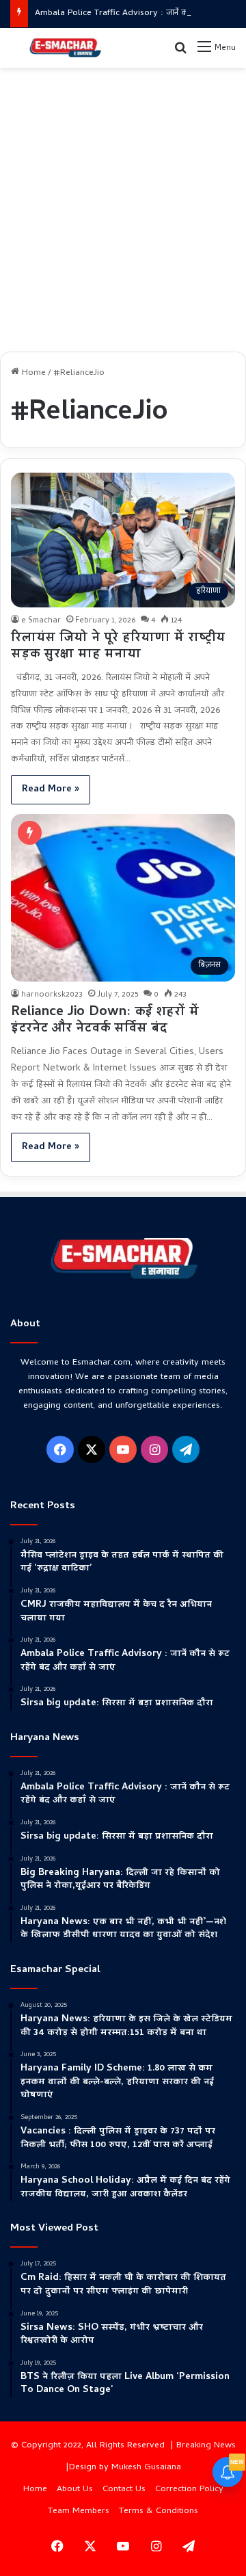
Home (32, 373)
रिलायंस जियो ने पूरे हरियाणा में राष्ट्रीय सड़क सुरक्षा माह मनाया (118, 647)
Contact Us (124, 2489)
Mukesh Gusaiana (146, 2468)
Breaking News (206, 2446)
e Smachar (41, 621)
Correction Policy (189, 2489)
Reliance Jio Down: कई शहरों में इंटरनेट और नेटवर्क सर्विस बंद (105, 1021)
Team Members (79, 2511)
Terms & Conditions (159, 2511)
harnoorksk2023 (52, 995)
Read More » (51, 790)
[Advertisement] (123, 205)
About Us (75, 2489)
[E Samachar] (65, 48)
